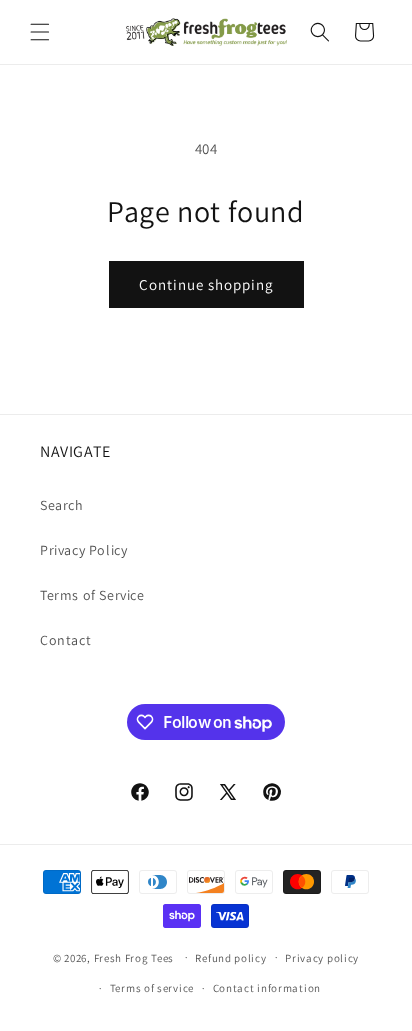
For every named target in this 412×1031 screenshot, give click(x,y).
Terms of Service (92, 595)
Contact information (267, 988)
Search (62, 505)
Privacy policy (322, 958)
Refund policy (230, 958)
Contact (65, 640)
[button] (40, 32)
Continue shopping (206, 284)
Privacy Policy (83, 550)
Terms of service (152, 988)
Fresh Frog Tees (134, 957)
